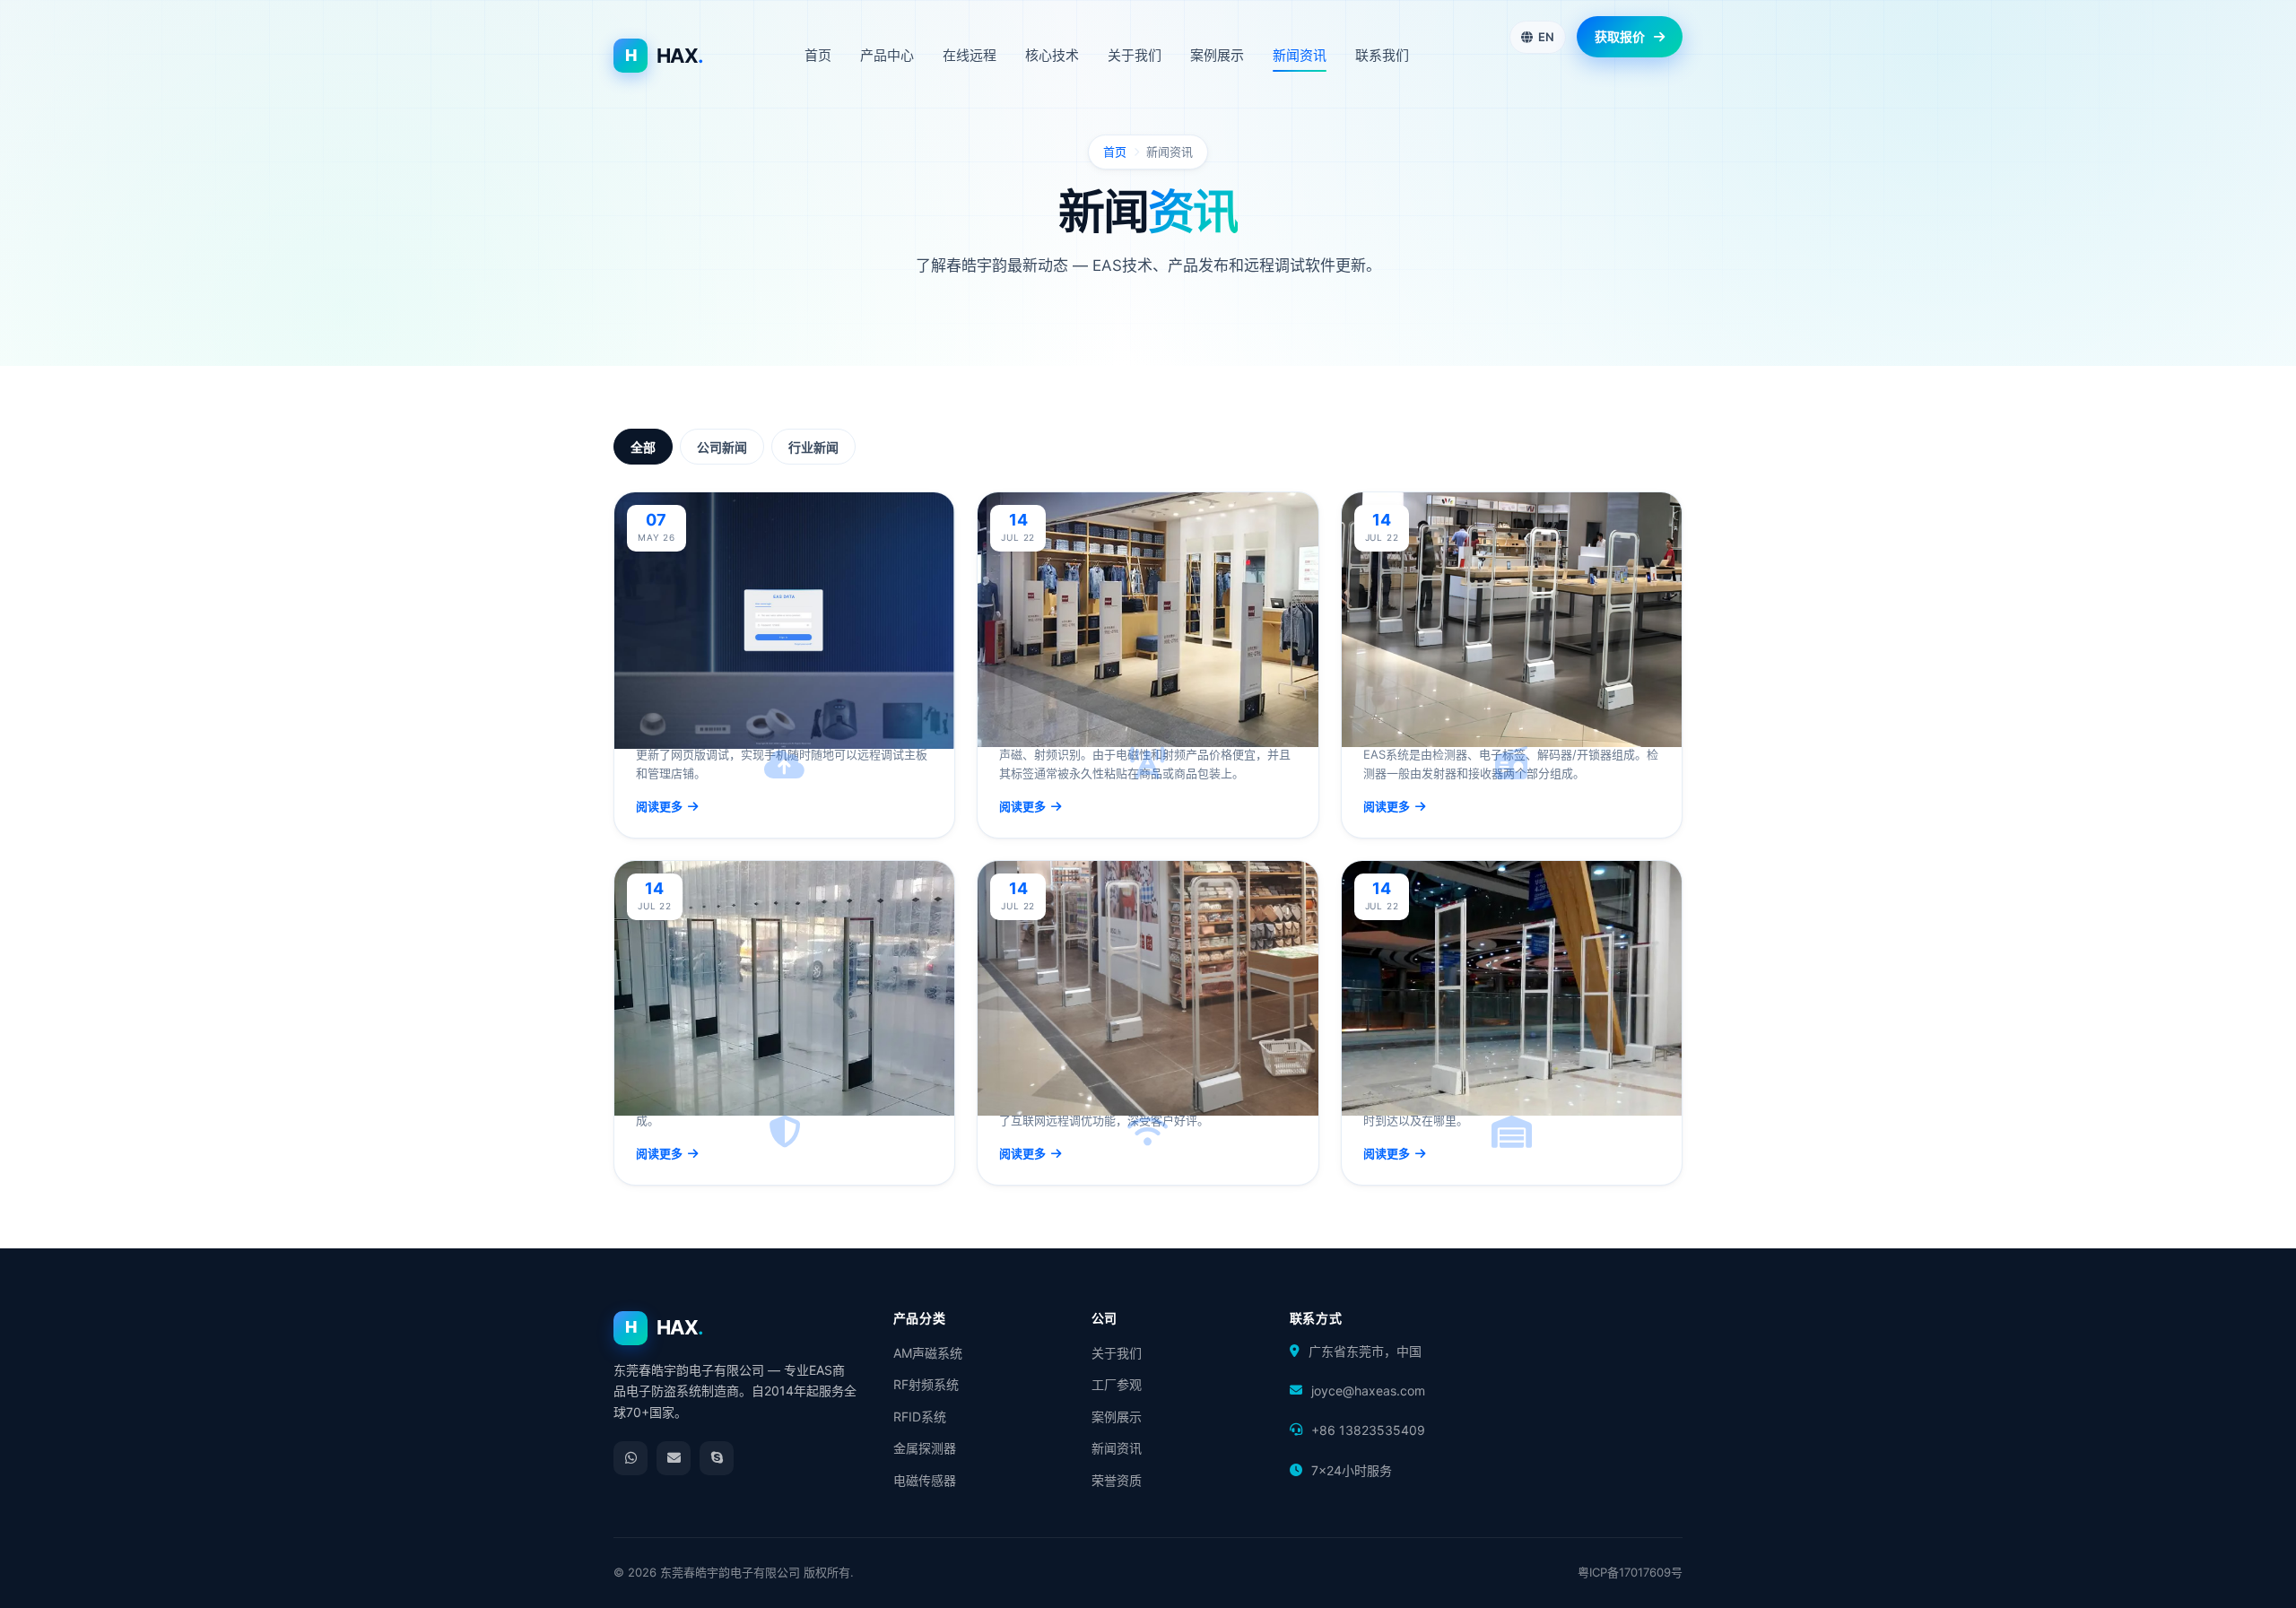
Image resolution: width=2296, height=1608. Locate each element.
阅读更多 (659, 806)
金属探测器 (925, 1448)
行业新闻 (813, 447)
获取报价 (1620, 36)
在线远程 (970, 55)
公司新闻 (722, 447)
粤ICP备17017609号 (1630, 1572)
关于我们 (1135, 55)
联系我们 (1382, 55)
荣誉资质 (1117, 1480)
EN (1546, 37)
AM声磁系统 (928, 1353)
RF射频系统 (926, 1384)
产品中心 (887, 55)
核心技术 (1052, 55)
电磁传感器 (925, 1480)
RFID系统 (920, 1417)
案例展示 (1217, 55)
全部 (643, 447)
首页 (818, 55)
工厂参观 (1117, 1384)
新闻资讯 (1300, 55)
